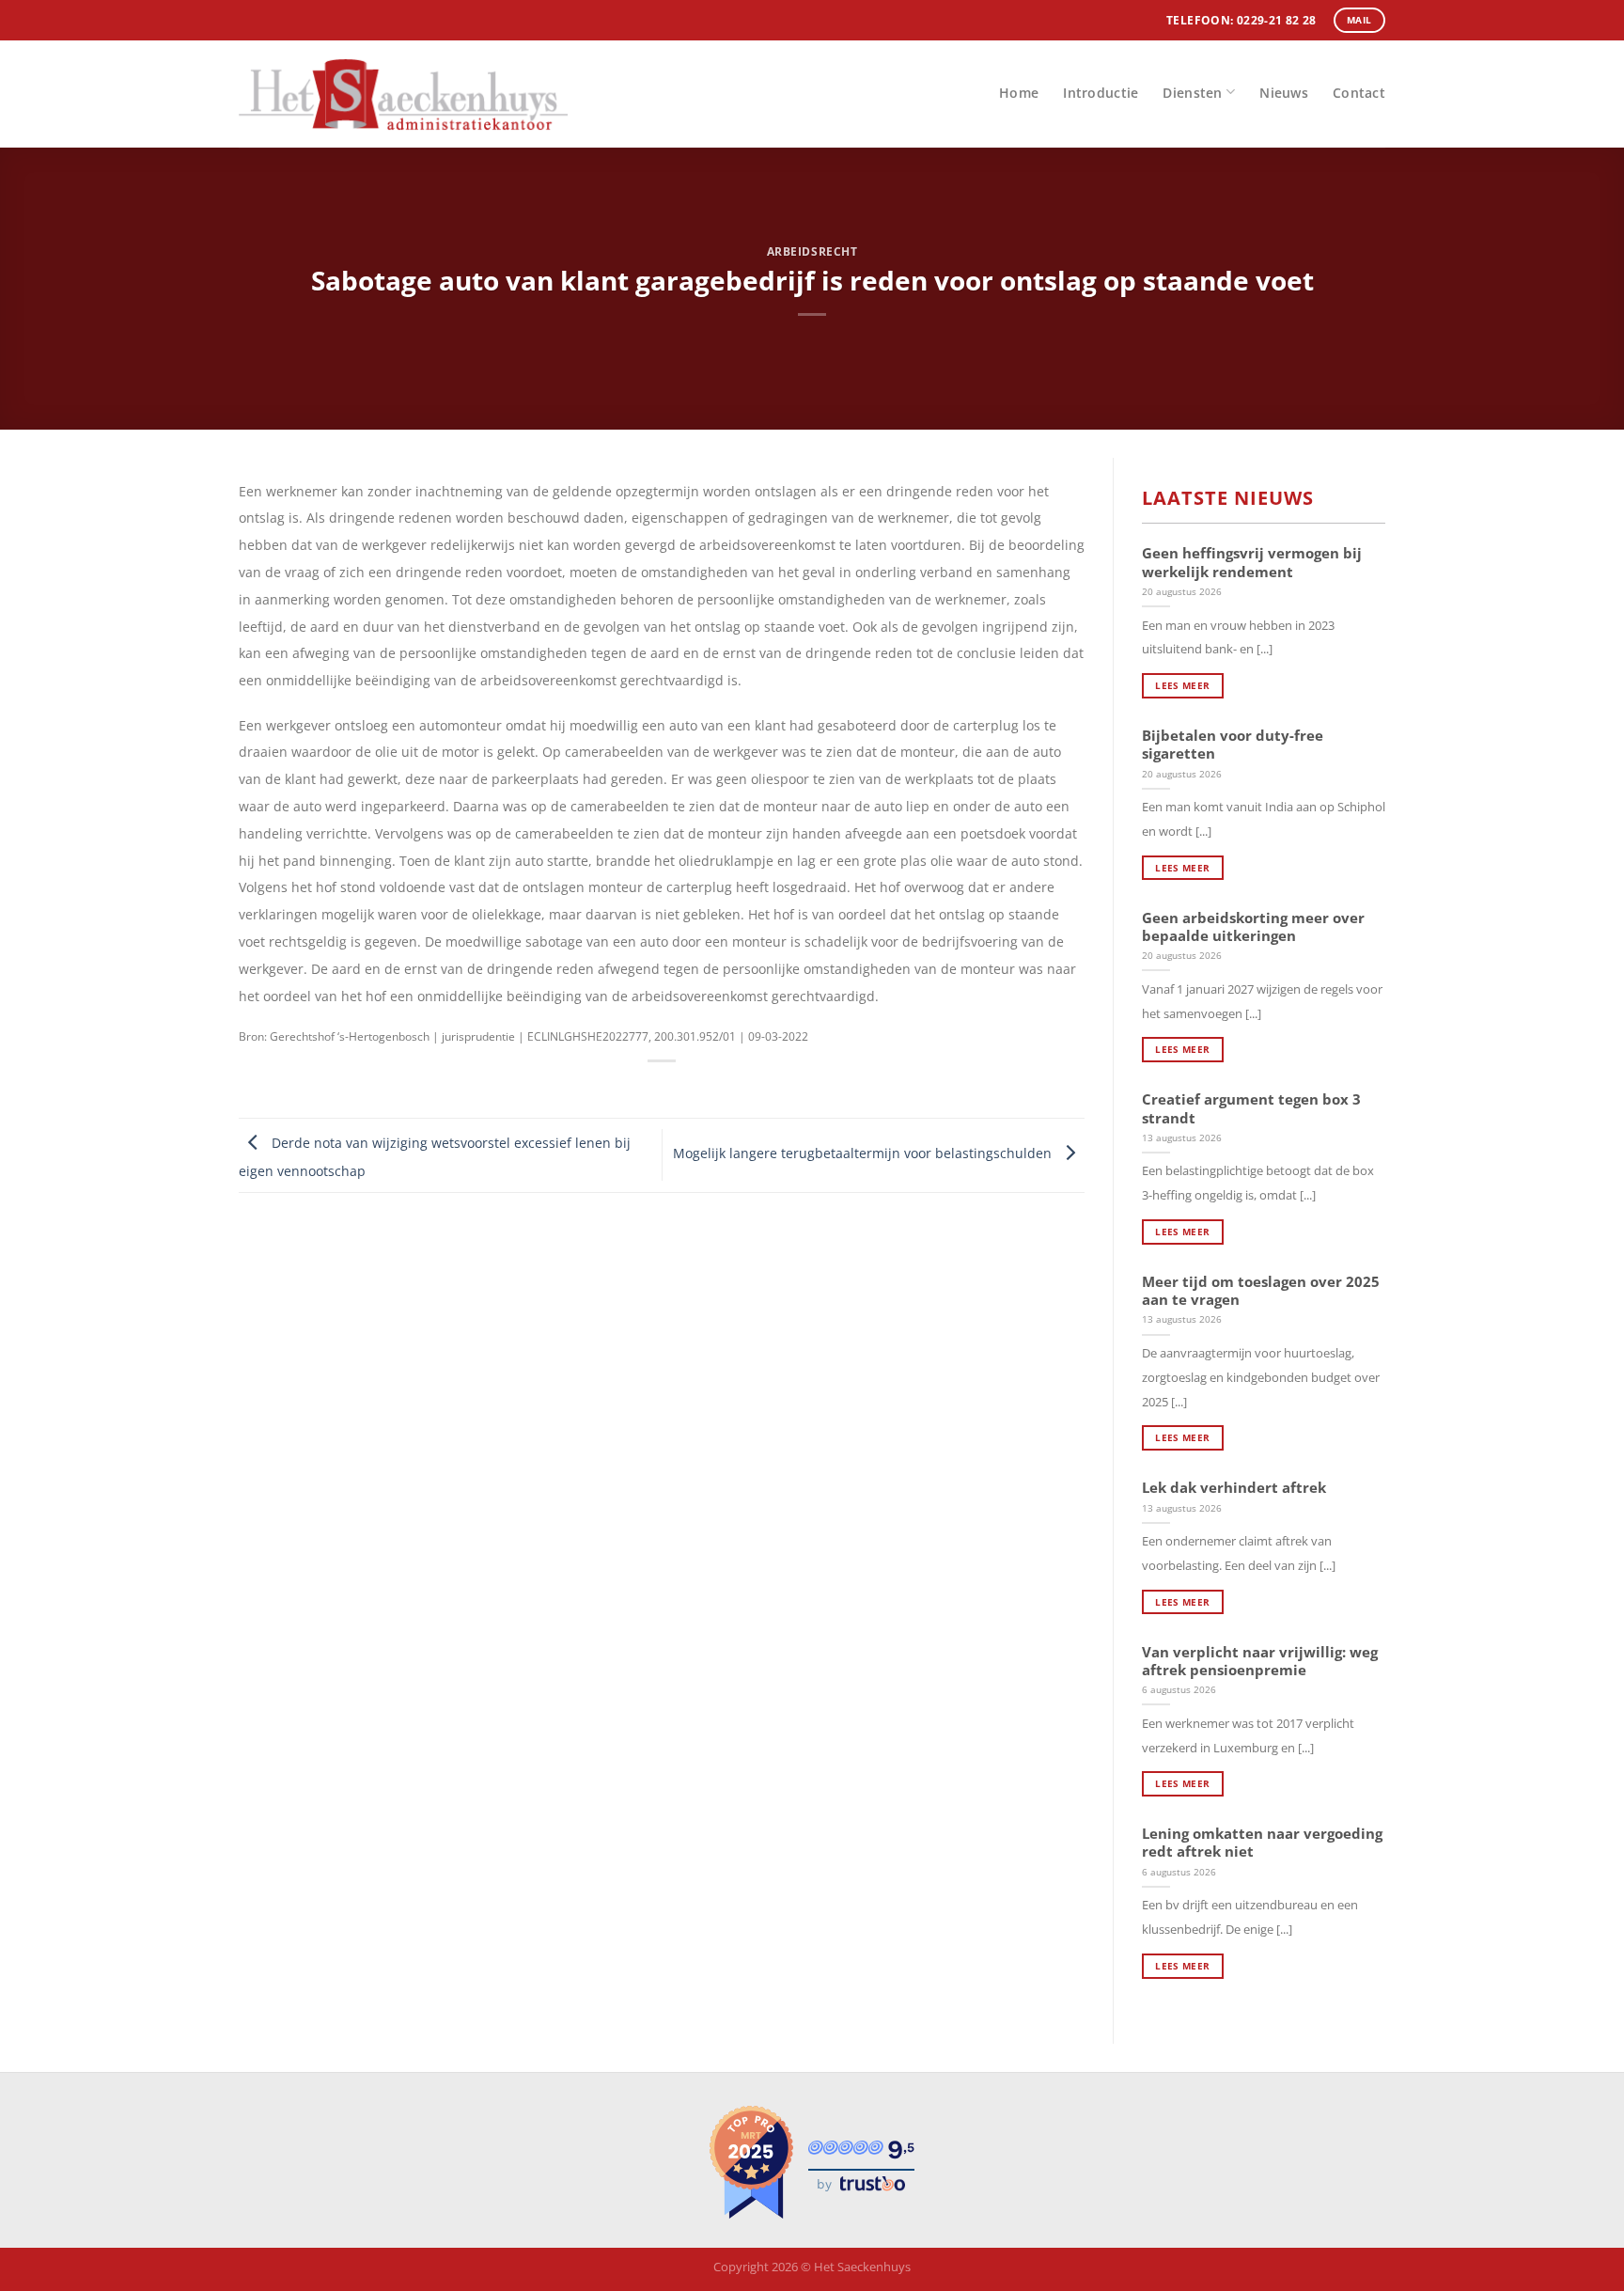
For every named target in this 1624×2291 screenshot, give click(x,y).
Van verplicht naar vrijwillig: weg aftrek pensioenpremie (1260, 1661)
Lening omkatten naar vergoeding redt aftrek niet (1262, 1843)
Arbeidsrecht (812, 251)
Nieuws (1284, 93)
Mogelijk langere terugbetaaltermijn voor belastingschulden (864, 1154)
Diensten (1192, 93)
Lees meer (1182, 685)
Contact (1359, 93)
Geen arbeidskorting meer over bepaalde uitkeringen (1253, 927)
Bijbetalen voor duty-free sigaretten (1233, 745)
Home (1019, 93)
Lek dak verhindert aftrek (1234, 1488)
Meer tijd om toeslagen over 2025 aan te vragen (1261, 1291)
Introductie (1101, 93)
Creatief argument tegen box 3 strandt (1251, 1108)
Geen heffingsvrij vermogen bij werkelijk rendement (1252, 562)
